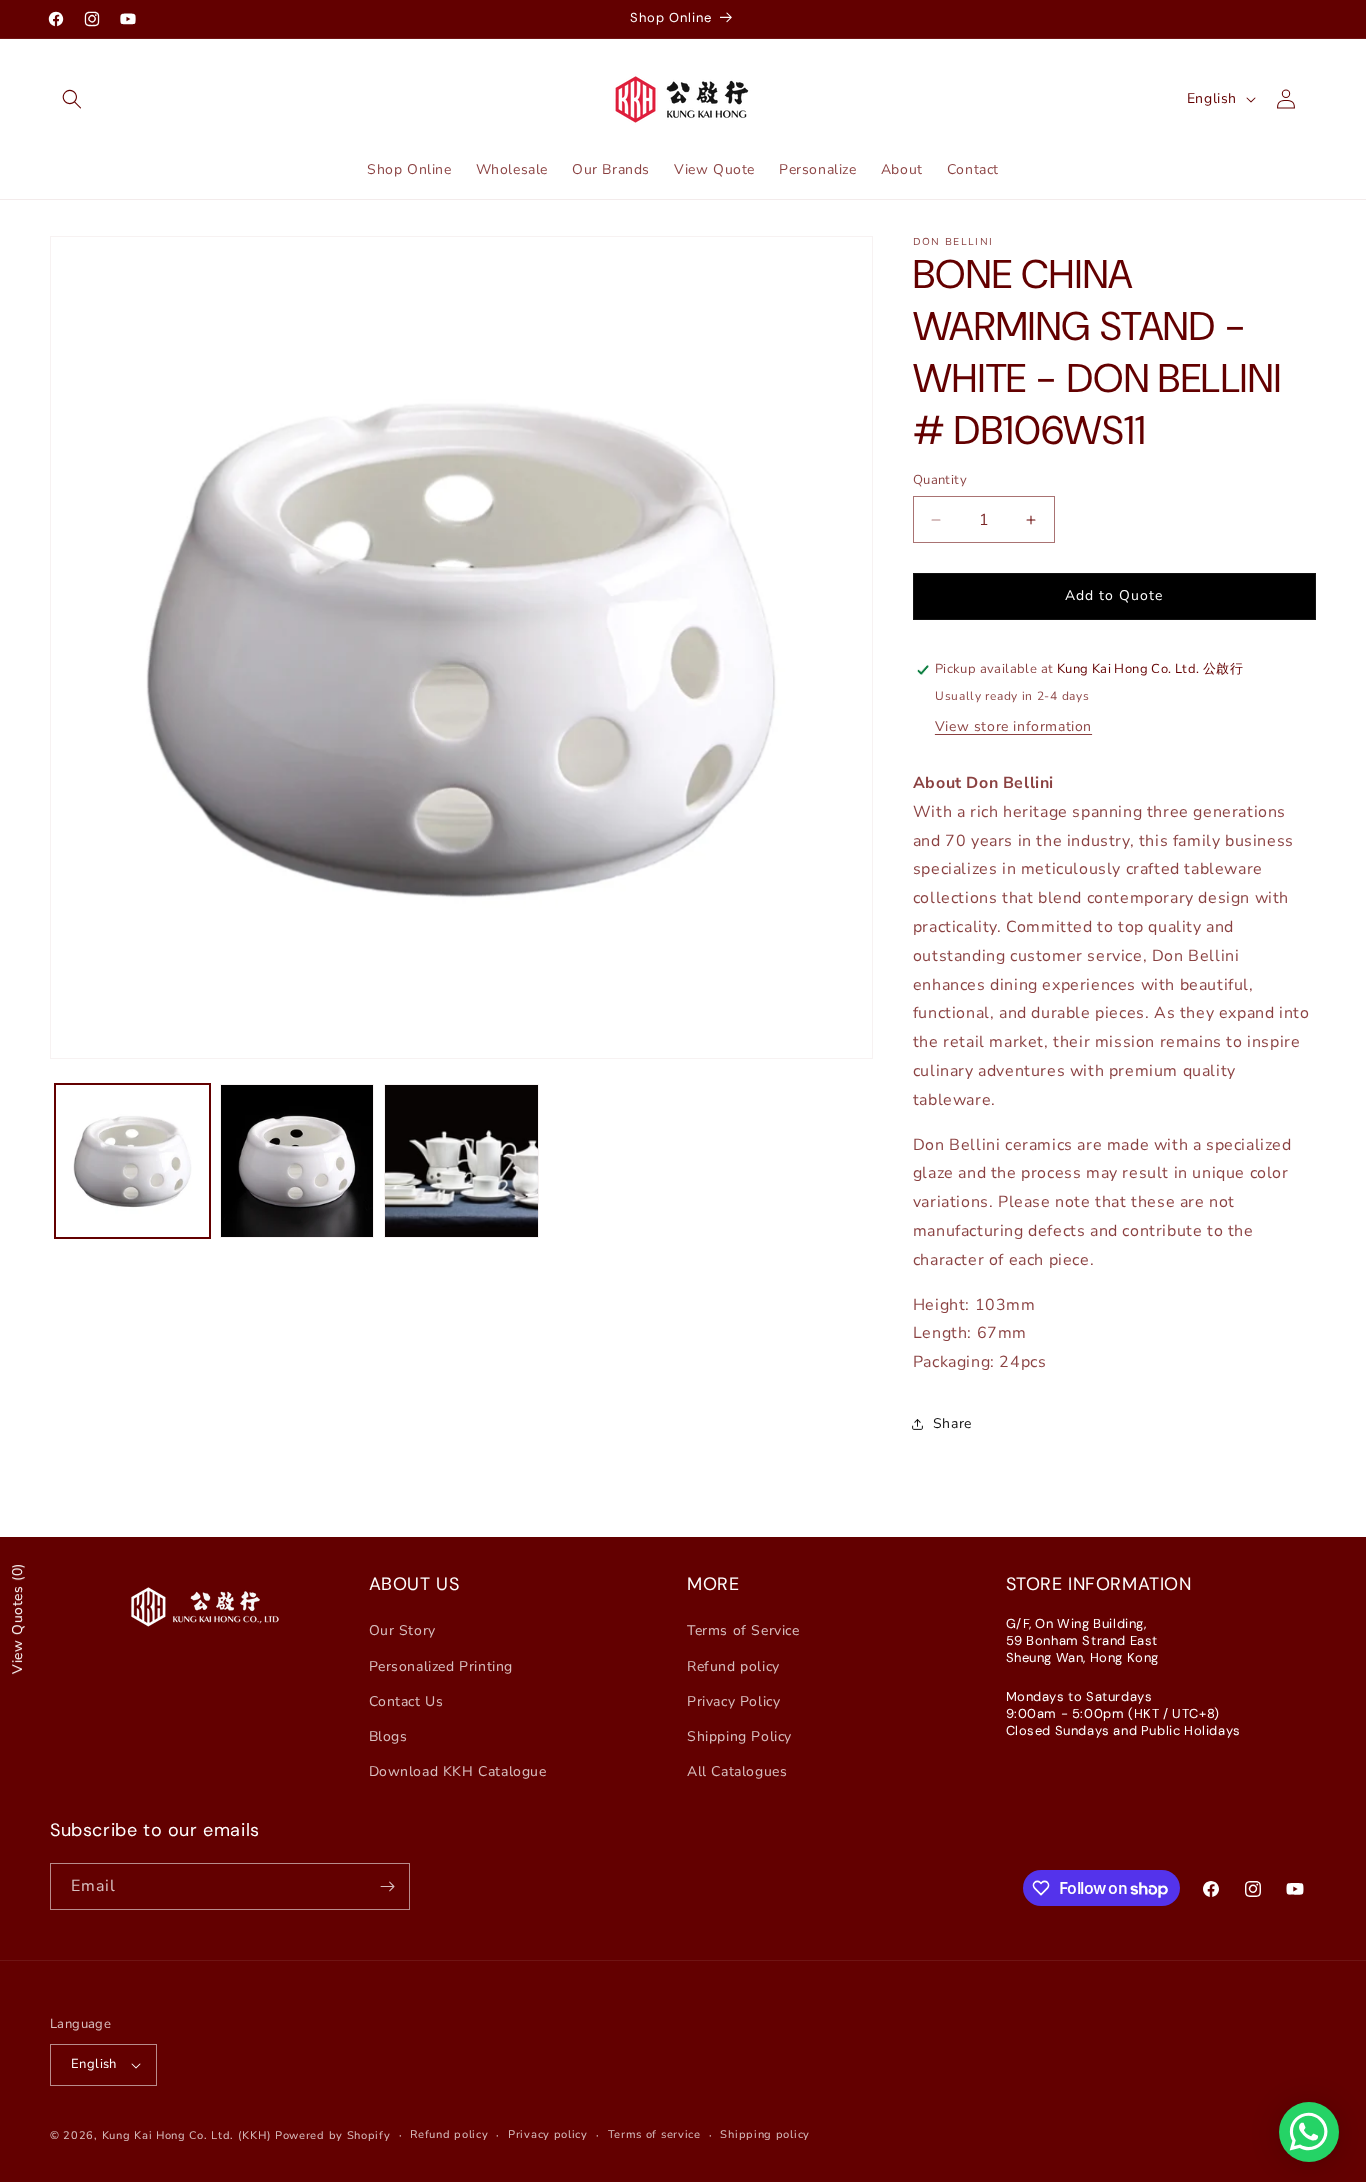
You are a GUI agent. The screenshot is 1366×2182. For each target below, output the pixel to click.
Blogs (388, 1736)
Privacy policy (548, 2134)
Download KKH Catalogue (458, 1771)
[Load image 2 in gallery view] (297, 1161)
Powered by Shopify (333, 2135)
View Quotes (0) (17, 1618)
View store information (1013, 726)
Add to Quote (1114, 595)
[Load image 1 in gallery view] (132, 1161)
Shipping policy (765, 2134)
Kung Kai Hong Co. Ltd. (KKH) (187, 2135)
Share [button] (952, 1424)
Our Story (402, 1630)
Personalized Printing (441, 1666)
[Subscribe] (387, 1886)
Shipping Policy (739, 1736)
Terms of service (654, 2134)
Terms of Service (743, 1630)
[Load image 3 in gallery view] (461, 1161)
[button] (72, 99)
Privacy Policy (733, 1701)
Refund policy (733, 1666)
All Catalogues (737, 1771)
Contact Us (406, 1701)
